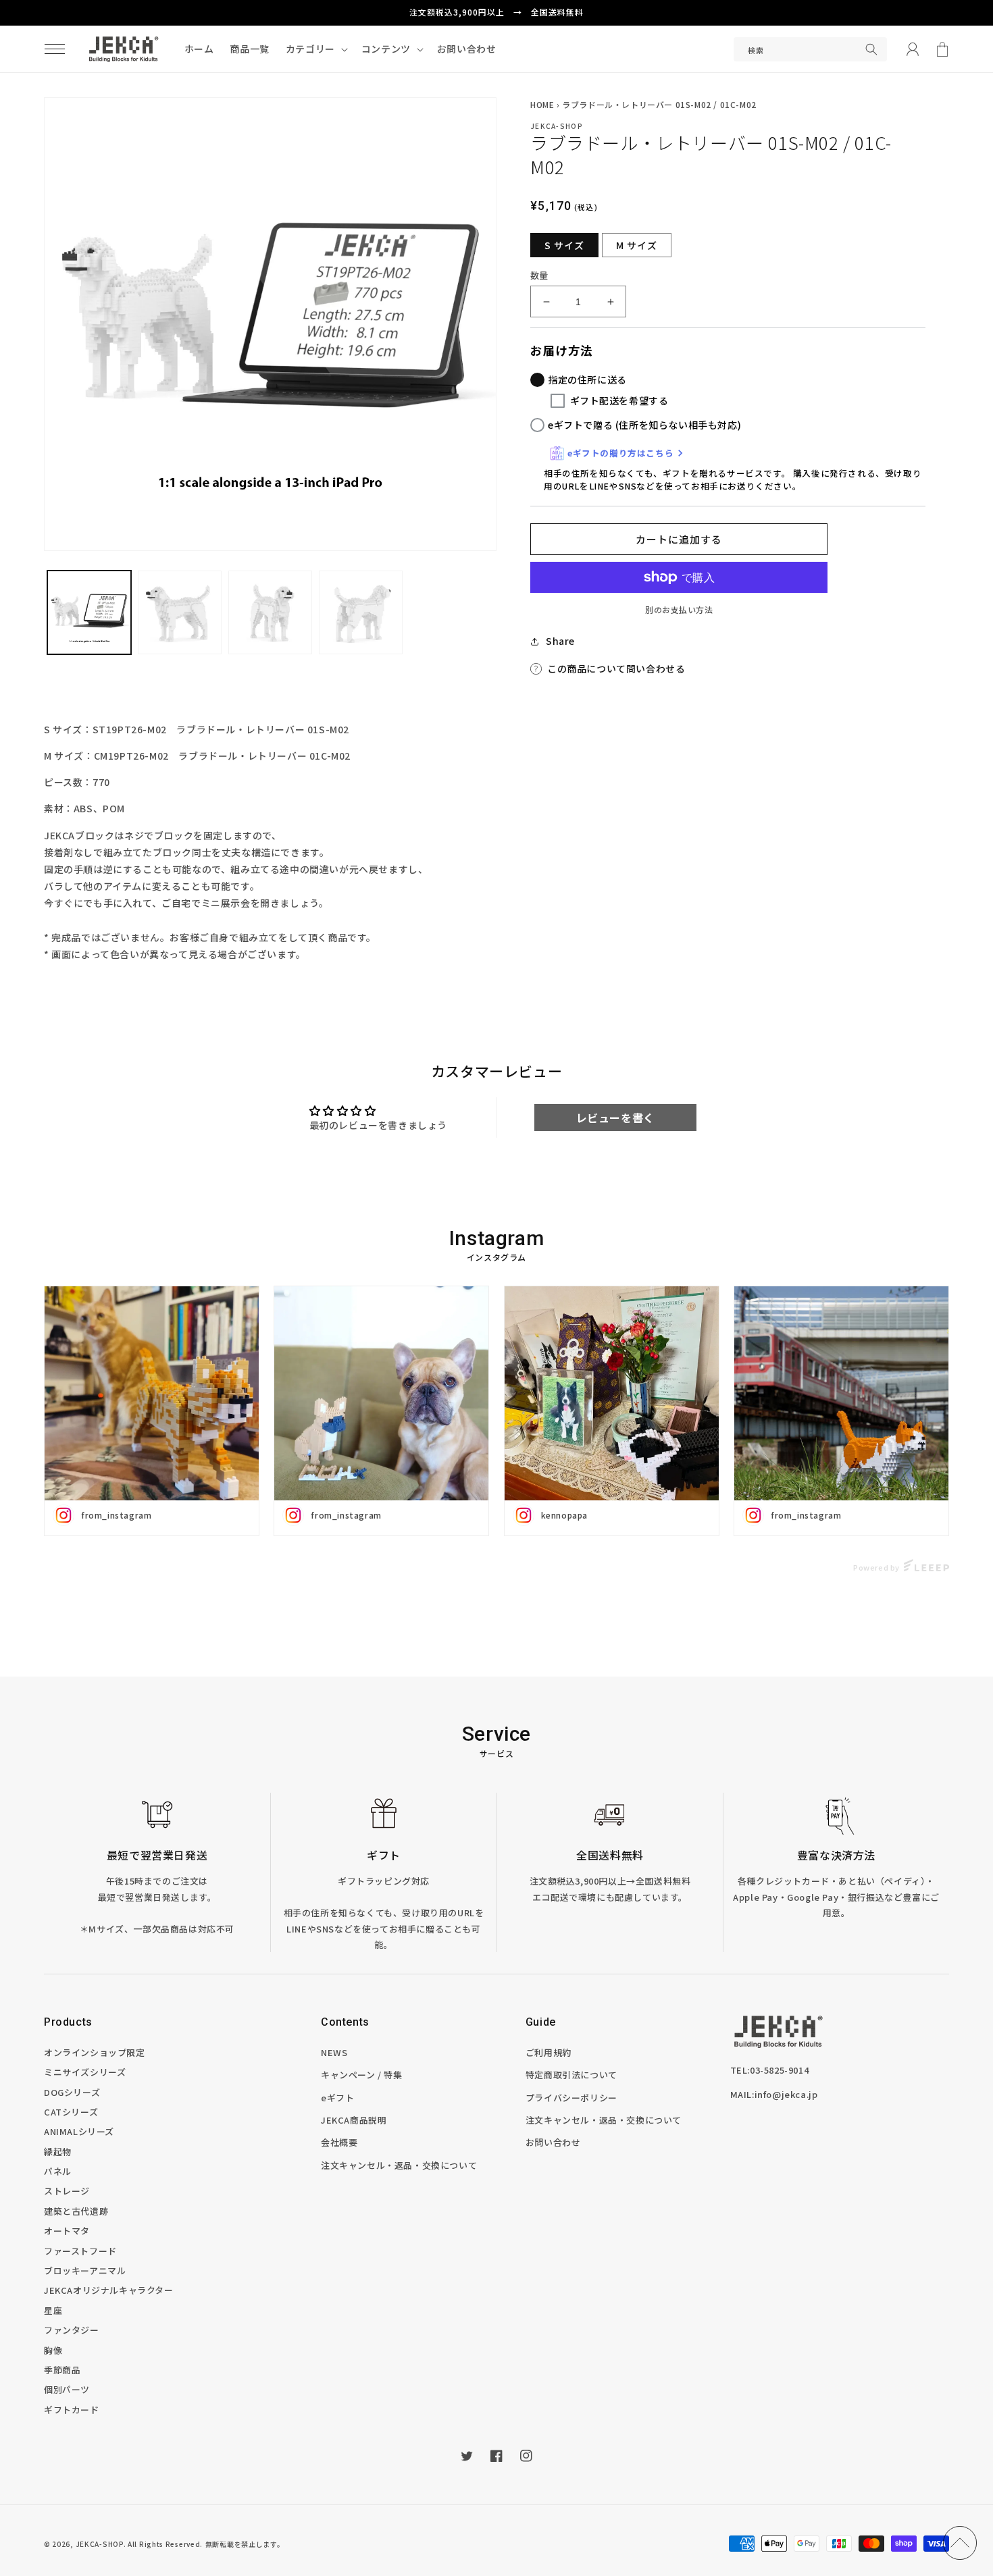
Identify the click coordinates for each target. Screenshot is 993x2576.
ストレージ (67, 2191)
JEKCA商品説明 (354, 2120)
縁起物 (58, 2152)
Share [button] (560, 641)
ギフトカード (72, 2410)
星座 (53, 2310)
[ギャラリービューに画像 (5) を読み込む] (361, 612)
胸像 (53, 2350)
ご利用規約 (549, 2052)
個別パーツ (67, 2389)
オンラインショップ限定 (95, 2052)
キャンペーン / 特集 (362, 2075)
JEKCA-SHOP (100, 2544)
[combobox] (810, 49)
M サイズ (637, 245)
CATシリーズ (71, 2112)
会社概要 (339, 2142)
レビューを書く (615, 1118)
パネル (58, 2171)
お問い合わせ (553, 2142)
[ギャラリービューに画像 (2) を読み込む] (180, 612)
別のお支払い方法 (679, 609)
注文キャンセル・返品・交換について (399, 2165)
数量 (539, 275)
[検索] (871, 49)
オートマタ (67, 2231)
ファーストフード (80, 2251)
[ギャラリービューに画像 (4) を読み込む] (270, 612)
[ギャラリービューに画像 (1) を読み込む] (89, 612)
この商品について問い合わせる (616, 668)
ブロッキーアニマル (85, 2270)
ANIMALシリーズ (79, 2131)
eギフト (337, 2098)
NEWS (334, 2052)
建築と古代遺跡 (76, 2211)
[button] (55, 49)
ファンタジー (72, 2330)
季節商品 (62, 2370)
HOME (542, 104)
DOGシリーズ (72, 2092)
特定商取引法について (571, 2075)
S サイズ (564, 245)
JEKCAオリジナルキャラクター (109, 2290)
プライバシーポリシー (571, 2098)
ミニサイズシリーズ (85, 2072)
